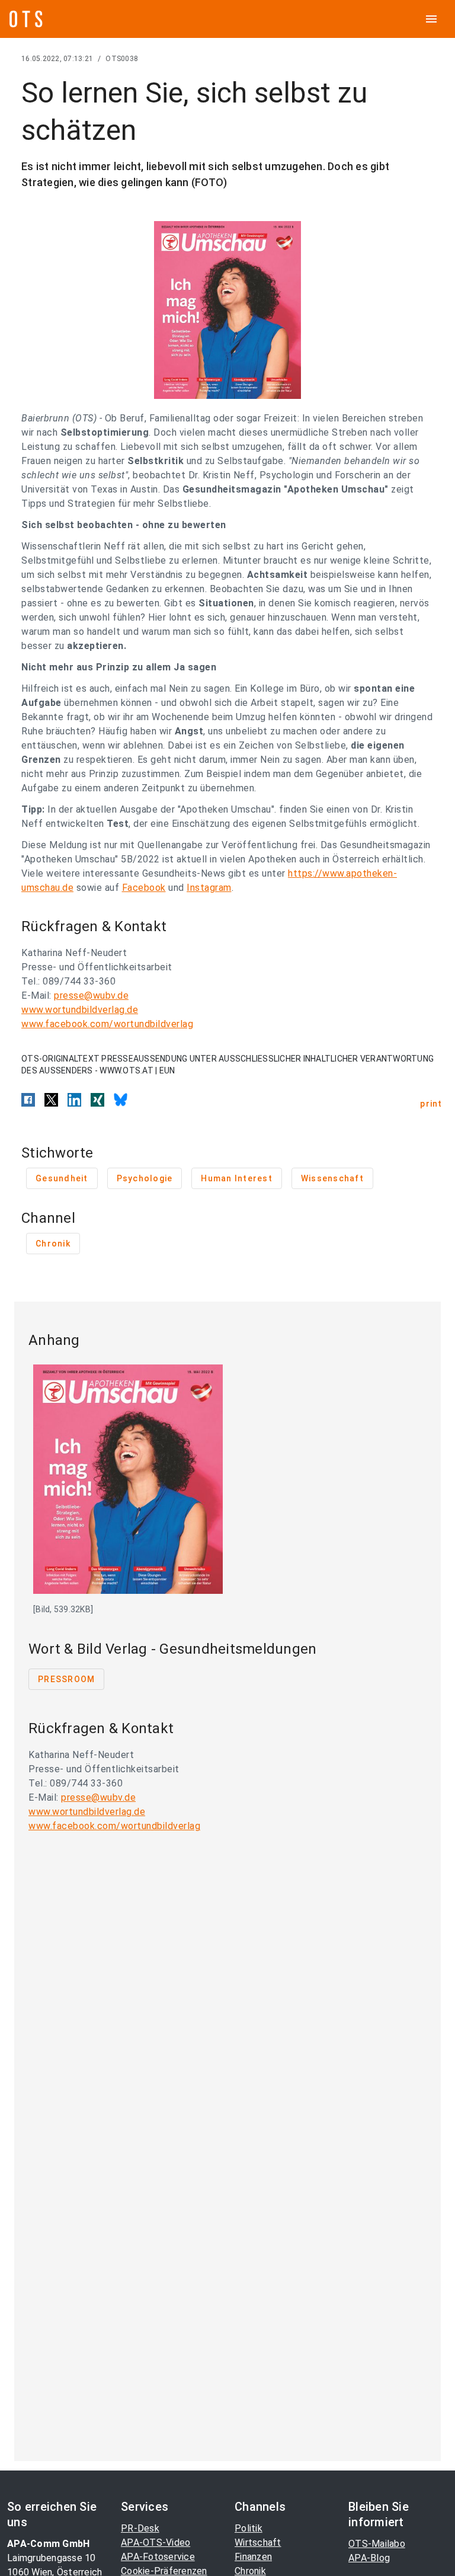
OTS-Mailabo (377, 2544)
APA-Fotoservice (158, 2557)
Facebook (144, 888)
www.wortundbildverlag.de (80, 1010)
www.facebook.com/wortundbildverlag (107, 1024)
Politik (249, 2528)
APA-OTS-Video (156, 2543)
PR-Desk (140, 2528)
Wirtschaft (258, 2543)
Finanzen (253, 2557)
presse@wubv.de (91, 995)
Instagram (209, 888)
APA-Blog (369, 2558)
